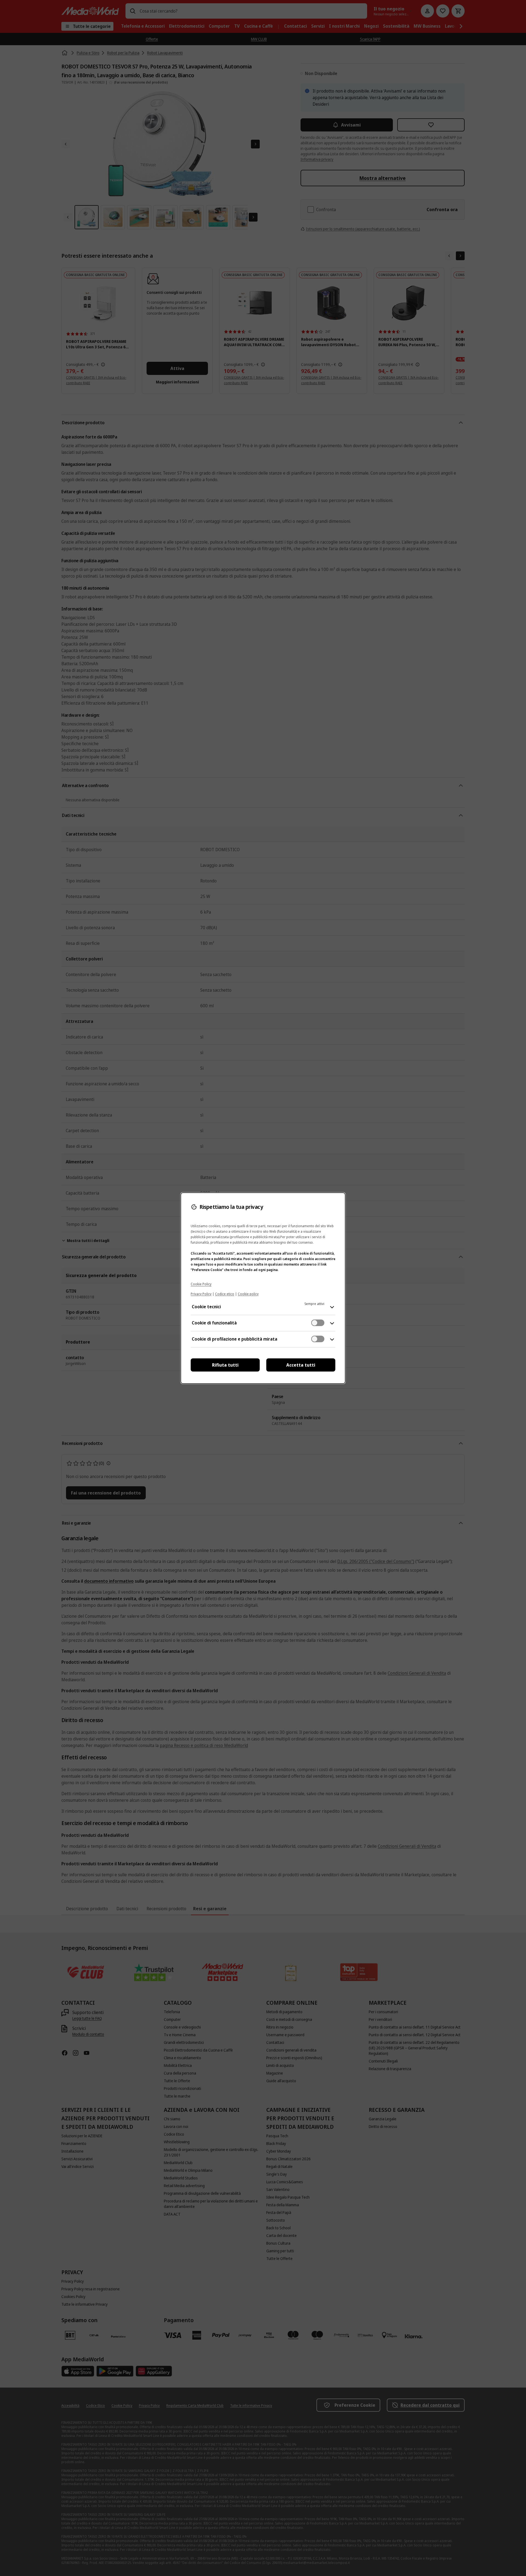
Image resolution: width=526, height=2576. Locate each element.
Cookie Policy (201, 1284)
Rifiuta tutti (225, 1365)
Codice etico (225, 1294)
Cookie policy (248, 1294)
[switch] (318, 1323)
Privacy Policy (201, 1294)
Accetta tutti (301, 1365)
